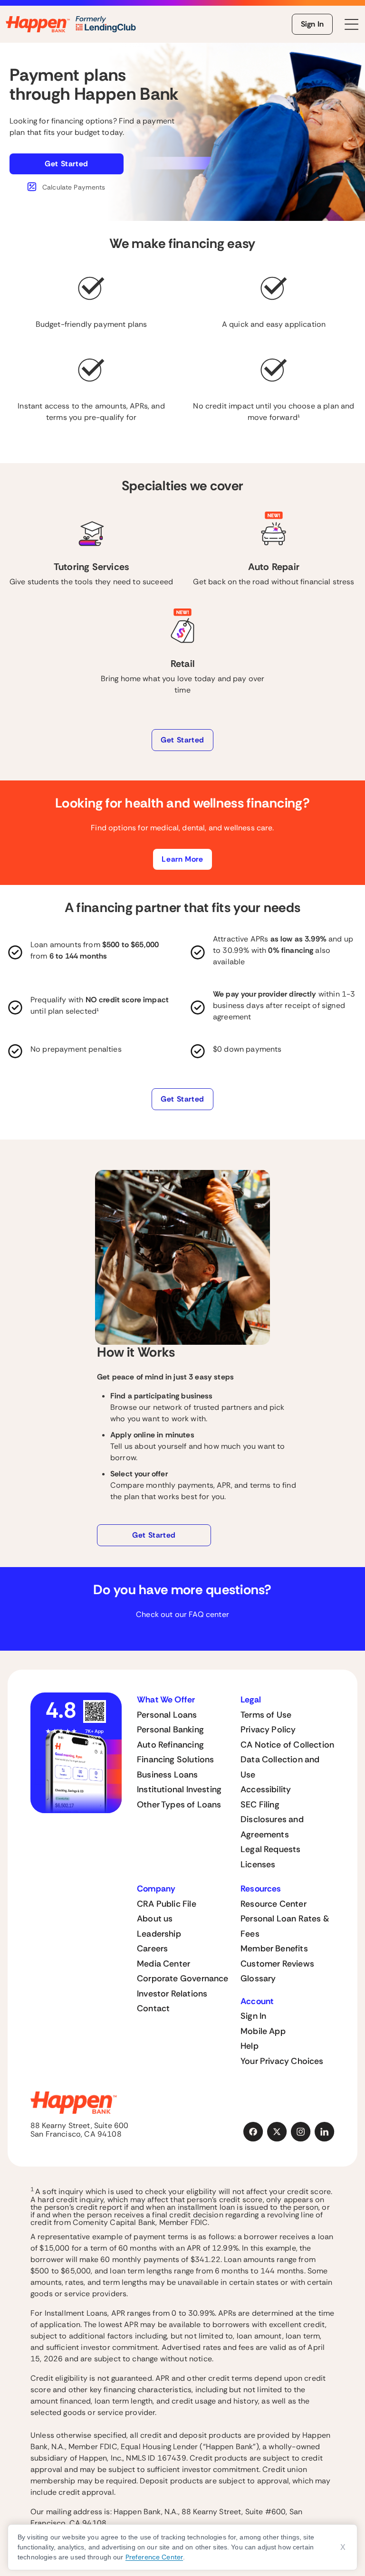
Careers (152, 1949)
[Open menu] (352, 24)
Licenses (258, 1864)
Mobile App (263, 2031)
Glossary (258, 1978)
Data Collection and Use (280, 1767)
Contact (153, 2008)
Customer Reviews (277, 1964)
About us (155, 1919)
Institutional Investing (179, 1789)
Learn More (182, 859)
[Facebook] (253, 2132)
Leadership (159, 1934)
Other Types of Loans (179, 1805)
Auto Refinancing (170, 1745)
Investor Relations (172, 1994)
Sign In (312, 24)
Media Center (163, 1964)
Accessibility (266, 1789)
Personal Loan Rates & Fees (285, 1926)
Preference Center (154, 2557)
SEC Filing (260, 1805)
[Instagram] (301, 2132)
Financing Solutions (175, 1759)
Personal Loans (167, 1715)
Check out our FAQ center (182, 1614)
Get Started (67, 164)
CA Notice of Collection (287, 1745)
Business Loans (168, 1775)
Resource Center (274, 1904)
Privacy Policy (268, 1730)
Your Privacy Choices (282, 2061)
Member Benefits (274, 1949)
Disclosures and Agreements (272, 1827)
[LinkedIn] (325, 2132)
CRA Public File (167, 1904)
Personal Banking (170, 1730)
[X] (277, 2132)
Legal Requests (271, 1849)
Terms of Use (266, 1715)
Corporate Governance (183, 1978)
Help (250, 2046)
